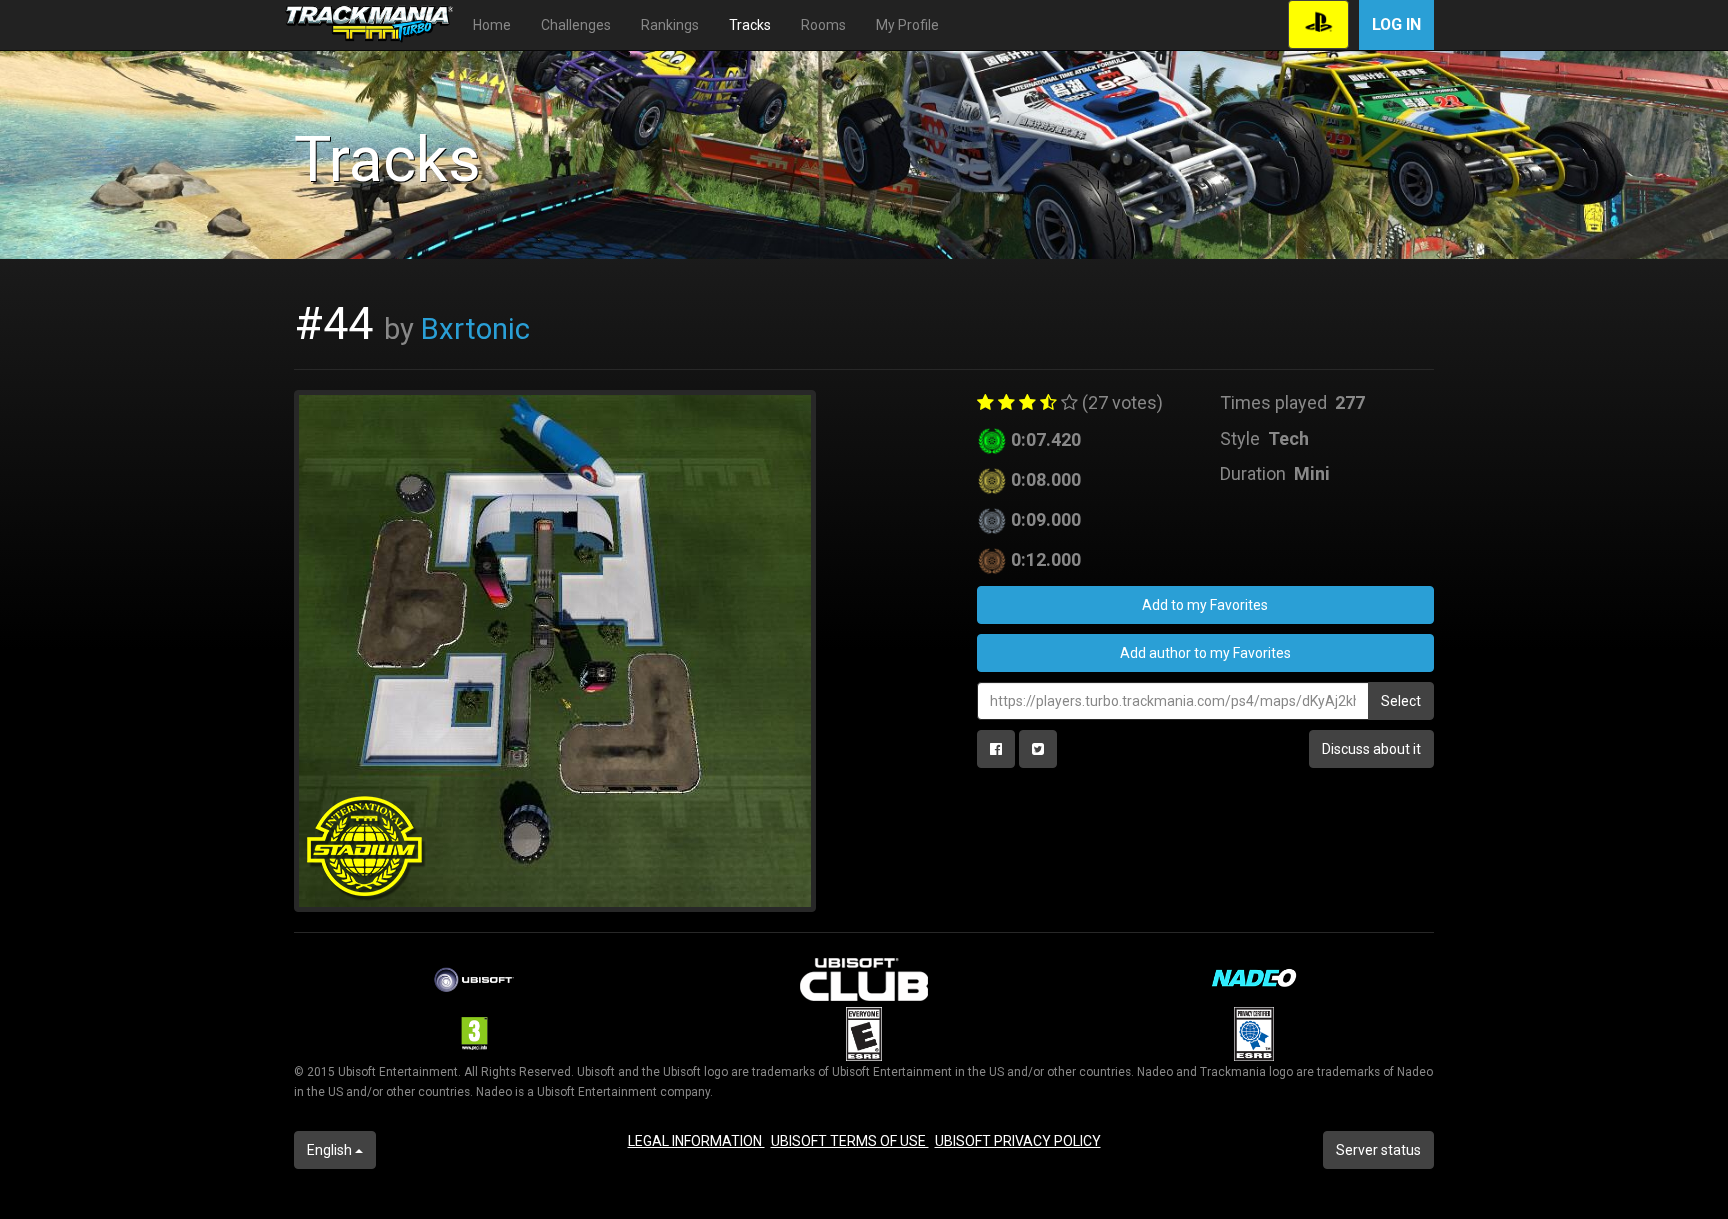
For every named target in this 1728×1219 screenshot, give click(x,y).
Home (492, 25)
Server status (1378, 1150)
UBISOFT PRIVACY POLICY (1018, 1141)
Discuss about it (1371, 749)
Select (1401, 701)
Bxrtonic (475, 329)
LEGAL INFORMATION (696, 1141)
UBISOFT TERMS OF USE (850, 1141)
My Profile (907, 25)
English (331, 1150)
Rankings (670, 25)
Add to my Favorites (1205, 605)
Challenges (576, 25)
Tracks (750, 25)
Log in (1396, 24)
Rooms (823, 25)
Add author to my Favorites (1205, 653)
